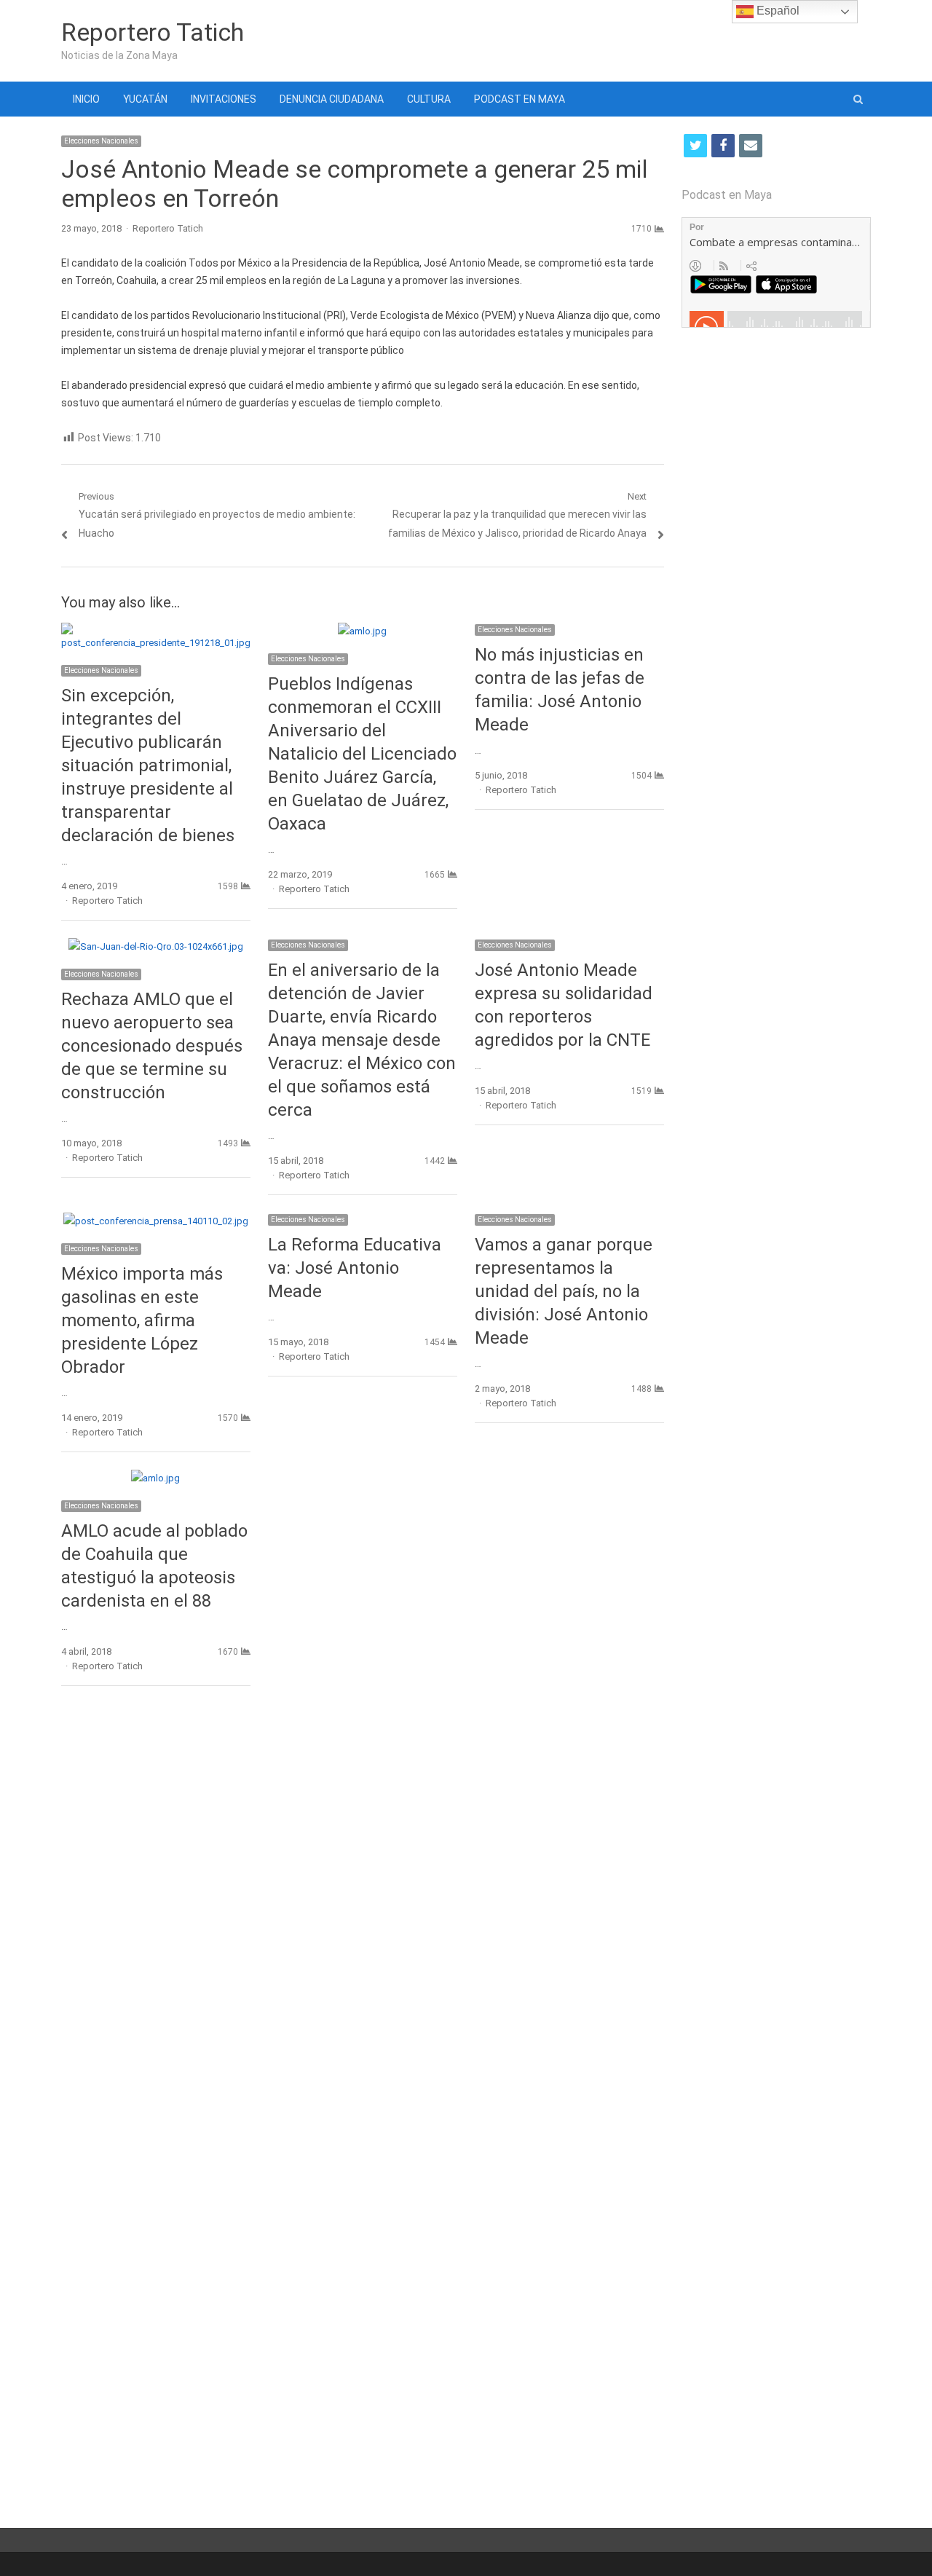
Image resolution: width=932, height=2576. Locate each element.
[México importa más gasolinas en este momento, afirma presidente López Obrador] (156, 1221)
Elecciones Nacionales (101, 141)
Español (777, 11)
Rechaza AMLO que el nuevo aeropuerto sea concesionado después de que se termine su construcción (152, 1046)
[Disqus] (363, 1909)
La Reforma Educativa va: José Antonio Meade (355, 1268)
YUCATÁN (145, 99)
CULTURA (429, 99)
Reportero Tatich (153, 32)
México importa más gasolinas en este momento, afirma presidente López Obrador (142, 1320)
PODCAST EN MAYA (520, 99)
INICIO (86, 99)
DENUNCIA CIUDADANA (332, 99)
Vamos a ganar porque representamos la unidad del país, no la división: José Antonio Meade (564, 1291)
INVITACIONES (224, 99)
